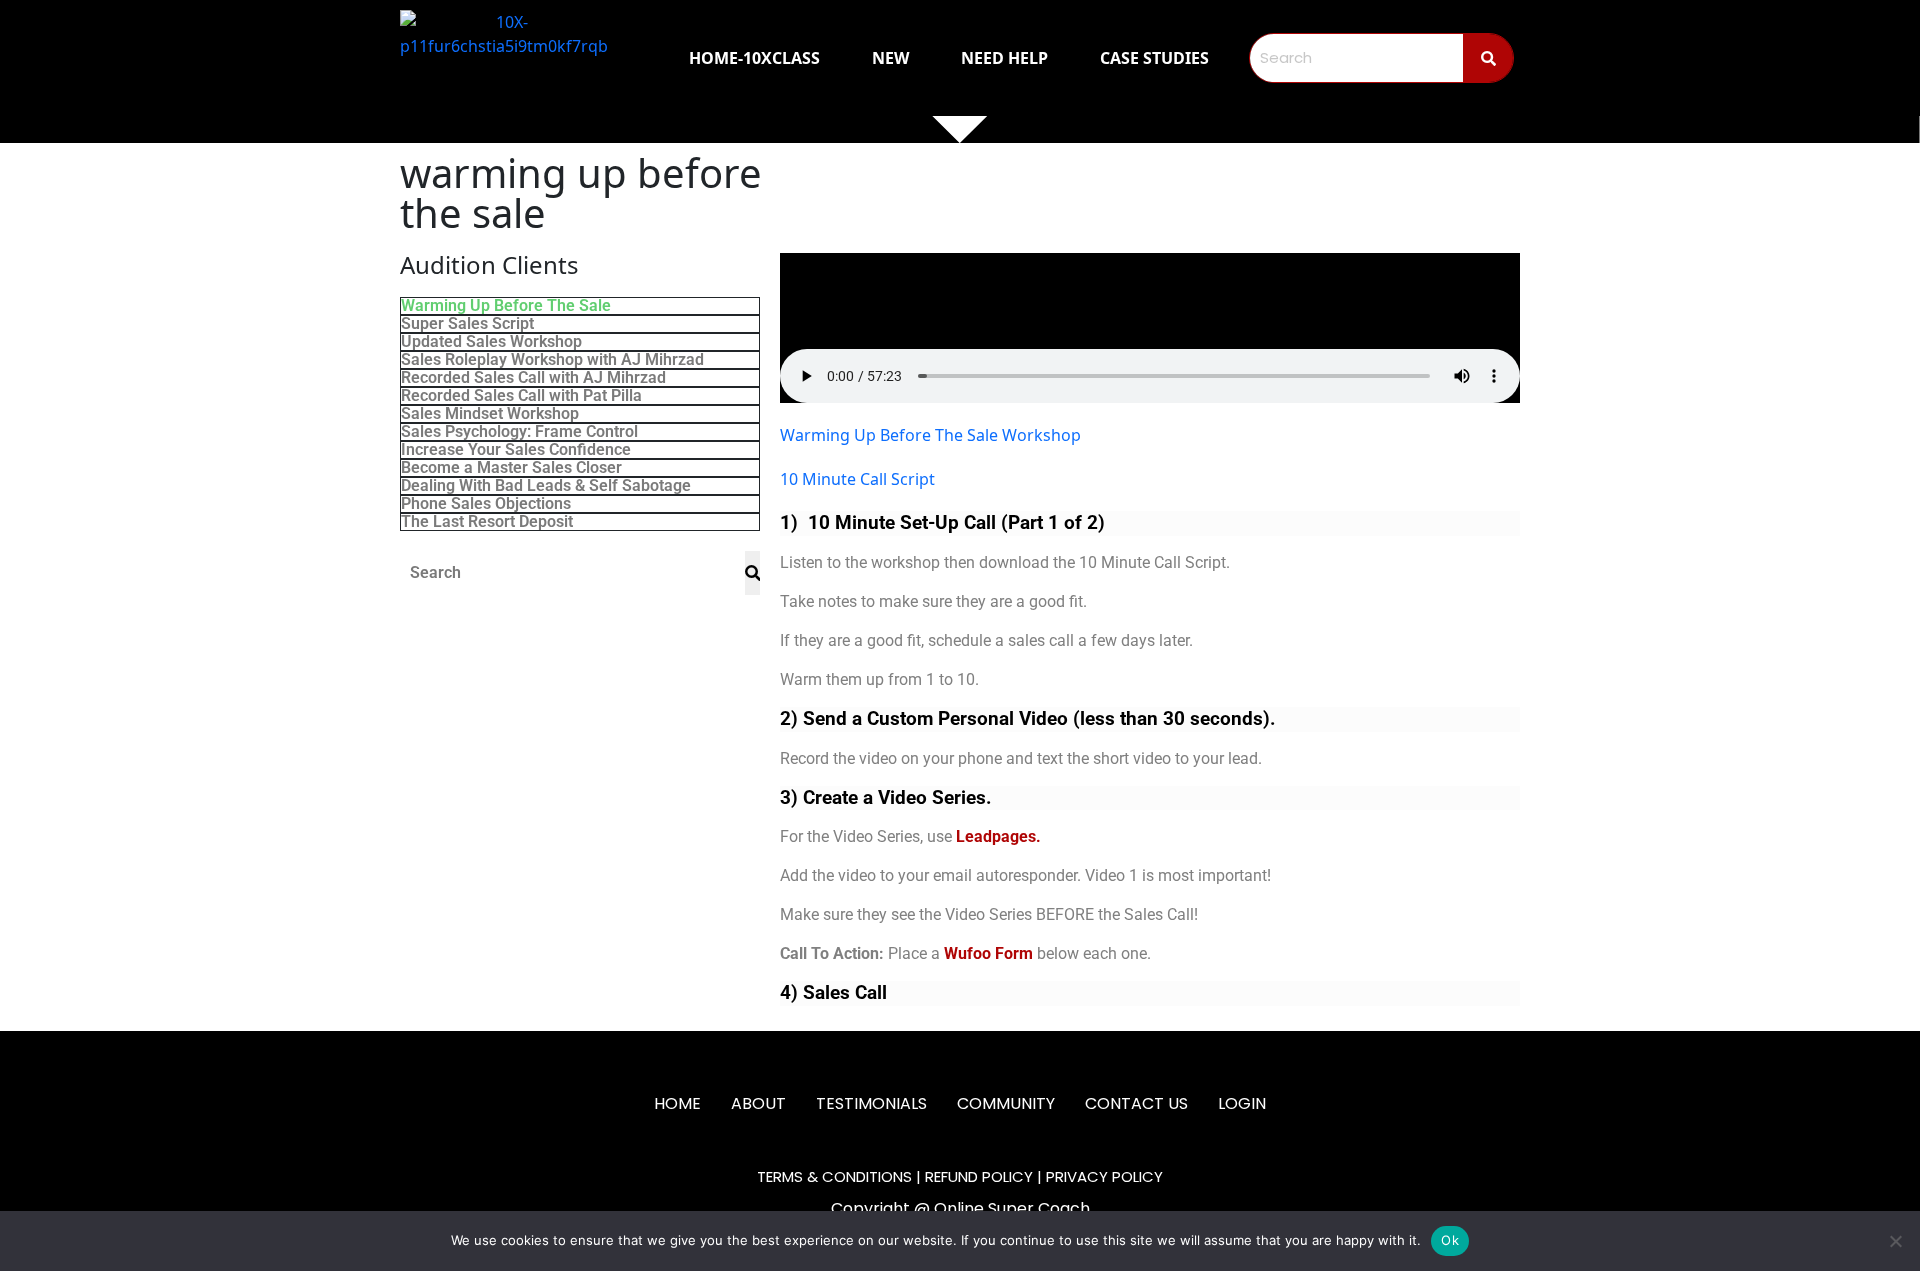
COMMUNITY (1006, 1103)
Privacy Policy (1104, 1176)
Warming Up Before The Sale (506, 306)
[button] (1150, 328)
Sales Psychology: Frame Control (519, 432)
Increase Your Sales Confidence (516, 450)
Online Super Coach (1012, 1208)
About (758, 1103)
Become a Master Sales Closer (511, 468)
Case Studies (1154, 58)
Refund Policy (979, 1176)
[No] (1895, 1241)
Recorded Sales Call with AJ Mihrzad (533, 378)
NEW (890, 58)
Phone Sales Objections (486, 504)
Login (1242, 1103)
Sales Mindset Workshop (490, 414)
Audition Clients (489, 264)
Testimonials (871, 1103)
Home (677, 1103)
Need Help (1004, 58)
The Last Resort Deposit (487, 522)
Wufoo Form (988, 953)
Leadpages (996, 836)
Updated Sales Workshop (491, 342)
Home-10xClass (754, 58)
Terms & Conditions (834, 1176)
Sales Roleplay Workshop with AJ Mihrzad (552, 360)
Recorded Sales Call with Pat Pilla (521, 396)
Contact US (1136, 1103)
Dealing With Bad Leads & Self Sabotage (546, 486)
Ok (1450, 1240)
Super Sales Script (467, 324)
